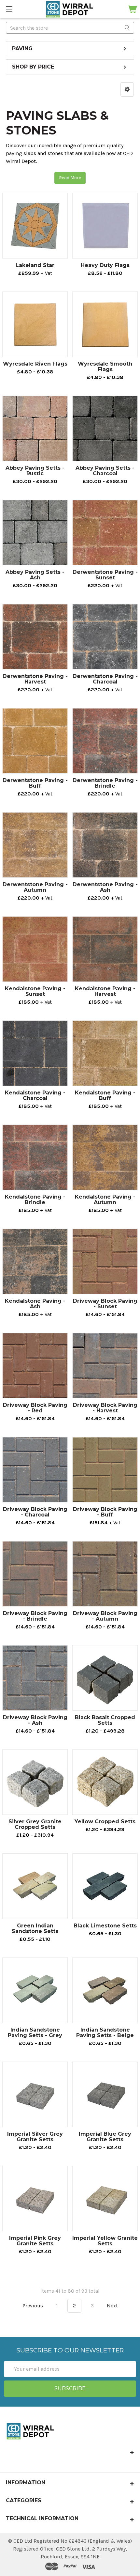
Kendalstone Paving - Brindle (35, 1200)
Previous (32, 2306)
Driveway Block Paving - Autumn (105, 1616)
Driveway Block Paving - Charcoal (35, 1512)
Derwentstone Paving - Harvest (35, 679)
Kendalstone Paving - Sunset (35, 991)
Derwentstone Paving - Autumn (35, 887)
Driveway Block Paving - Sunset (105, 1304)
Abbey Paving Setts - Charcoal (105, 471)
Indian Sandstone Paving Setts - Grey (35, 2033)
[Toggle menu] (9, 9)
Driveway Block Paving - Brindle (35, 1616)
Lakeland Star (35, 265)
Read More (70, 178)
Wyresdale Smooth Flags (105, 367)
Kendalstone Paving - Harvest (105, 991)
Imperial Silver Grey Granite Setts (35, 2137)
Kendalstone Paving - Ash (35, 1304)
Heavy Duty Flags (105, 265)
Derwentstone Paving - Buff (35, 783)
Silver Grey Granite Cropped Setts (35, 1824)
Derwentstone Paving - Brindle (105, 783)
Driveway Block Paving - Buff (105, 1512)
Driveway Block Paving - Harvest (105, 1408)
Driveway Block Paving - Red (35, 1408)
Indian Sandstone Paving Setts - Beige (105, 2033)
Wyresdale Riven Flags (35, 364)
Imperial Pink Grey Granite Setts (35, 2241)
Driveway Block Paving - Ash (35, 1720)
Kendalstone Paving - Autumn (105, 1200)
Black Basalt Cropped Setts (105, 1720)
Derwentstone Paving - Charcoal (105, 679)
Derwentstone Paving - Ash (105, 887)
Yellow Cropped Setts (105, 1822)
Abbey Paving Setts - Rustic (35, 471)
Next (113, 2306)
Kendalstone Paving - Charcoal (35, 1095)
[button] (127, 89)
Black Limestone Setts (105, 1926)
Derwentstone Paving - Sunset (105, 575)
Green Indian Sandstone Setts (35, 1928)
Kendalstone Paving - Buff (105, 1095)
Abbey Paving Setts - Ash (35, 575)
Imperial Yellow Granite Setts (105, 2241)
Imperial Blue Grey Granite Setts (105, 2137)
